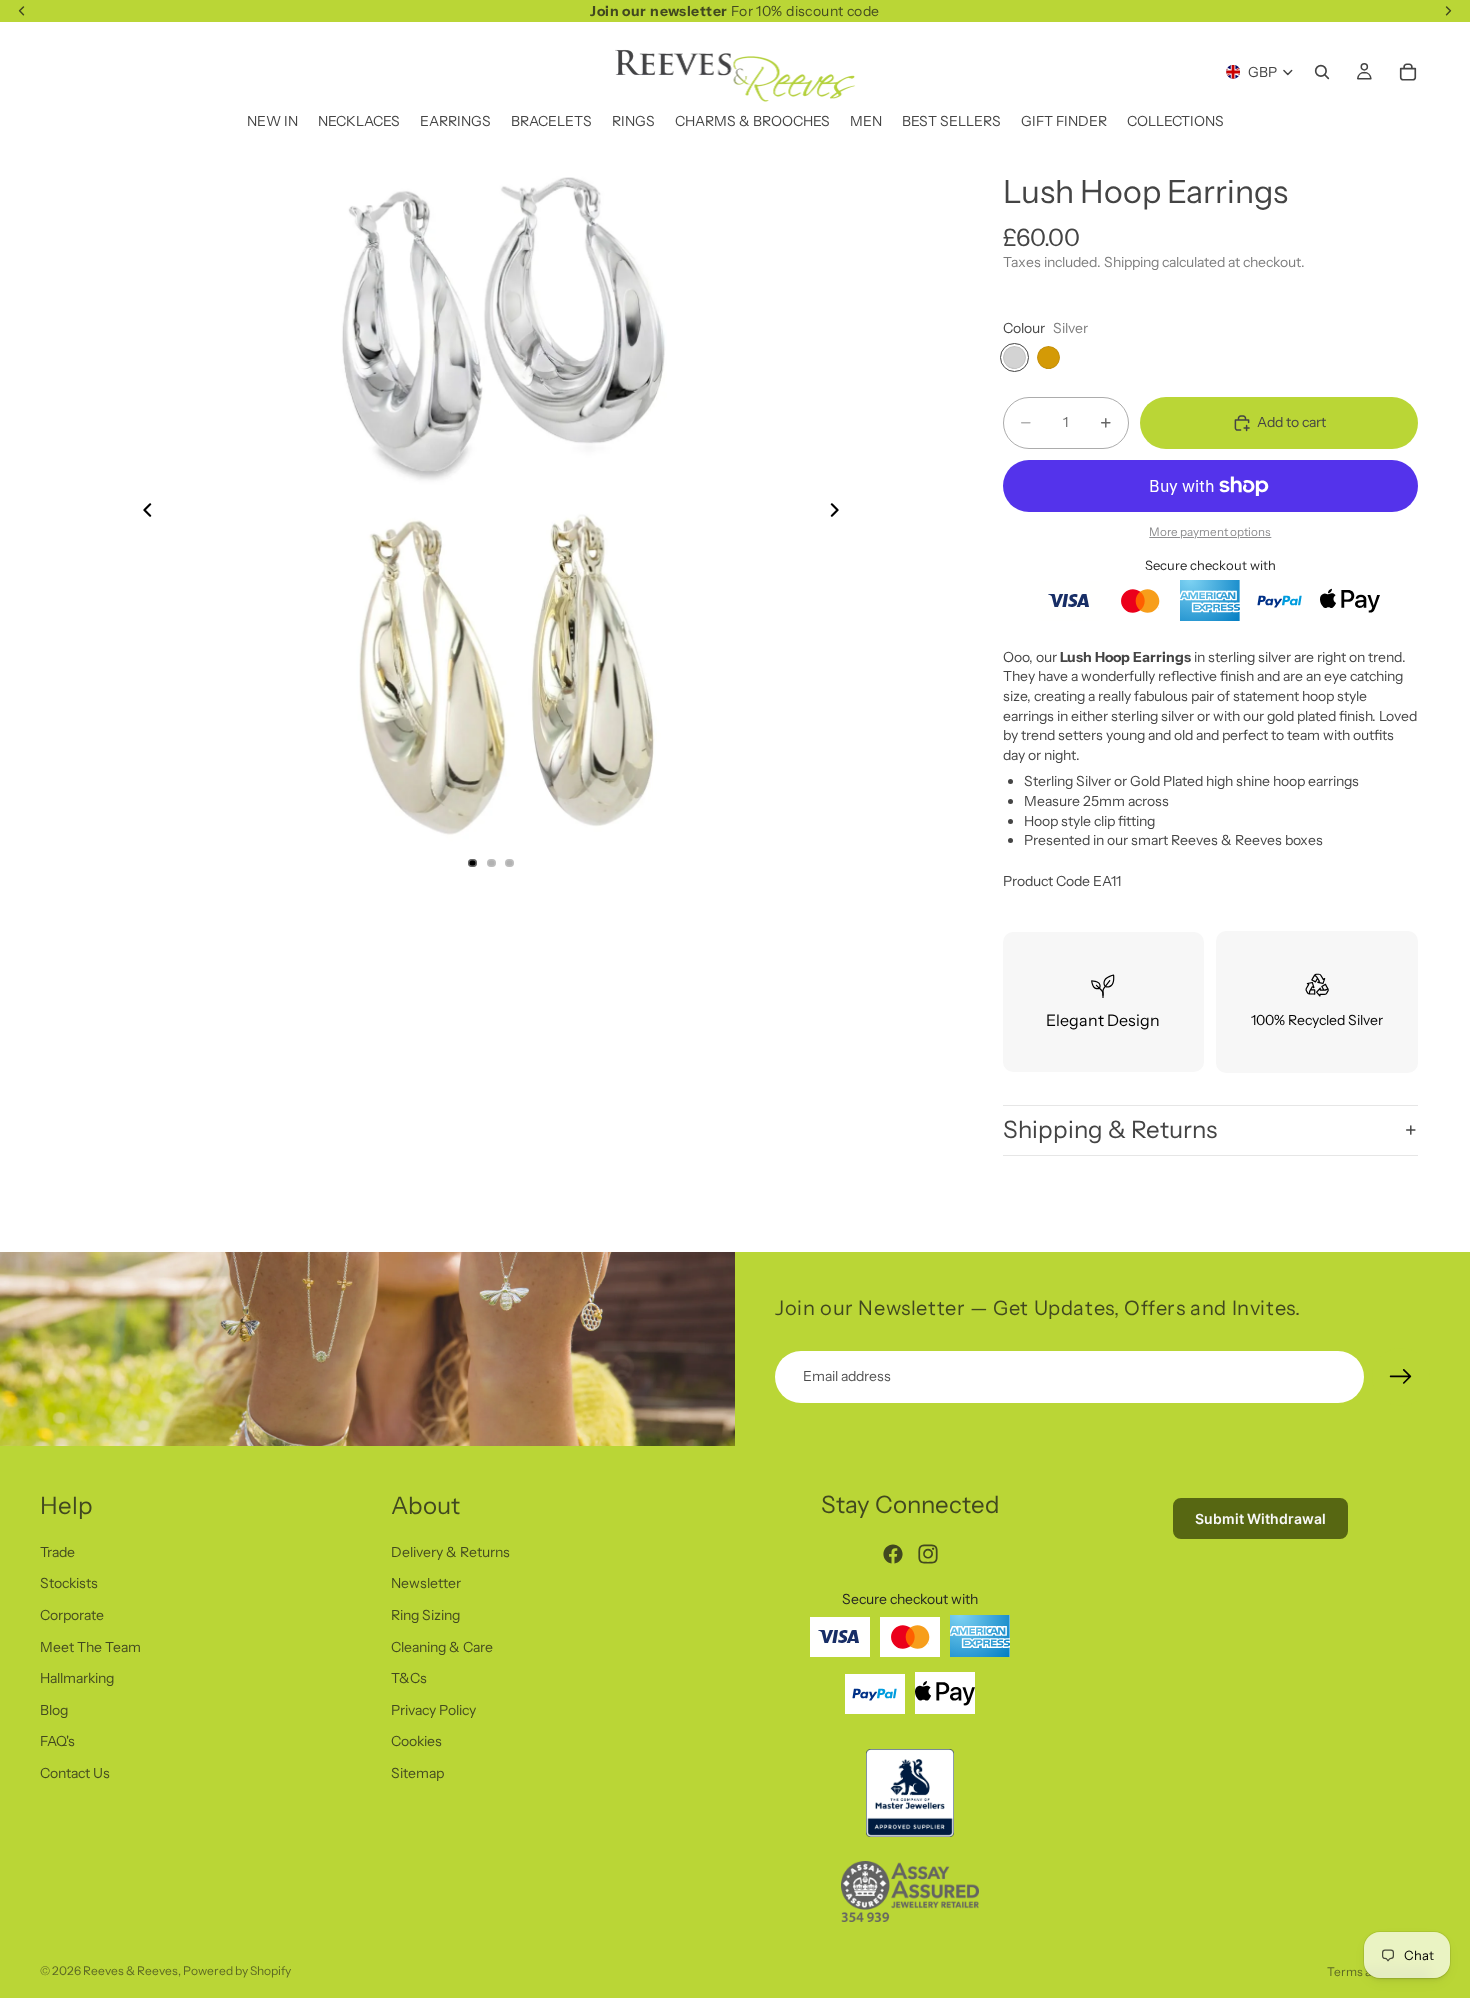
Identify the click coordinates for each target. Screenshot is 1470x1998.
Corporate (72, 1615)
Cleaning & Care (442, 1646)
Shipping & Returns (1110, 1129)
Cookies (416, 1741)
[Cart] (1408, 72)
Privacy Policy (433, 1709)
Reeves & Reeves (130, 1970)
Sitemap (417, 1773)
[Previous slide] (142, 513)
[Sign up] (1401, 1377)
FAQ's (57, 1741)
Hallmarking (77, 1678)
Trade (57, 1551)
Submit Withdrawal (1260, 1518)
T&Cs (409, 1678)
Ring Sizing (425, 1615)
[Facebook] (893, 1554)
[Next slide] (841, 513)
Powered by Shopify (237, 1970)
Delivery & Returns (450, 1551)
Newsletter (426, 1583)
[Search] (1322, 72)
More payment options (1210, 532)
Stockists (69, 1583)
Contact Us (75, 1773)
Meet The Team (90, 1646)
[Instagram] (928, 1554)
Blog (54, 1709)
